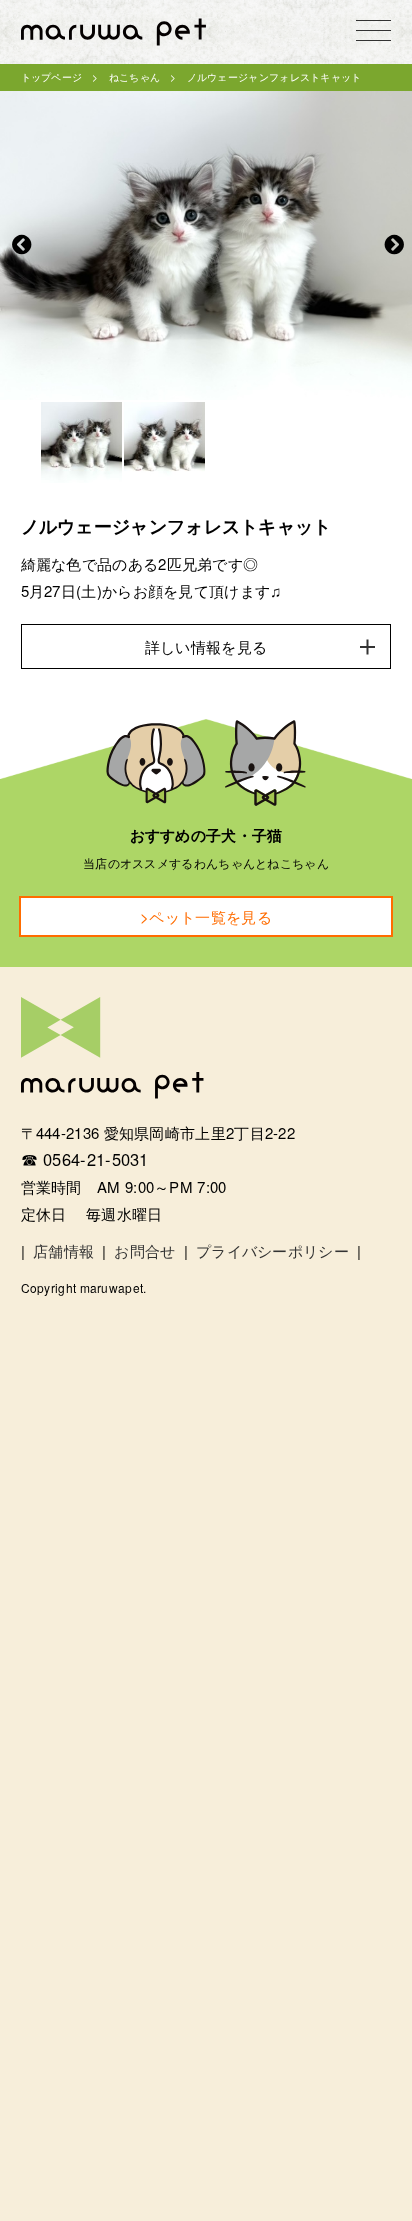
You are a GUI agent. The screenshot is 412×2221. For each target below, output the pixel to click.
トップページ (52, 77)
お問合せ (144, 1250)
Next (394, 245)
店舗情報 (63, 1250)
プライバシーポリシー (272, 1250)
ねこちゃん (135, 77)
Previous (22, 245)
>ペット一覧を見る (206, 916)
